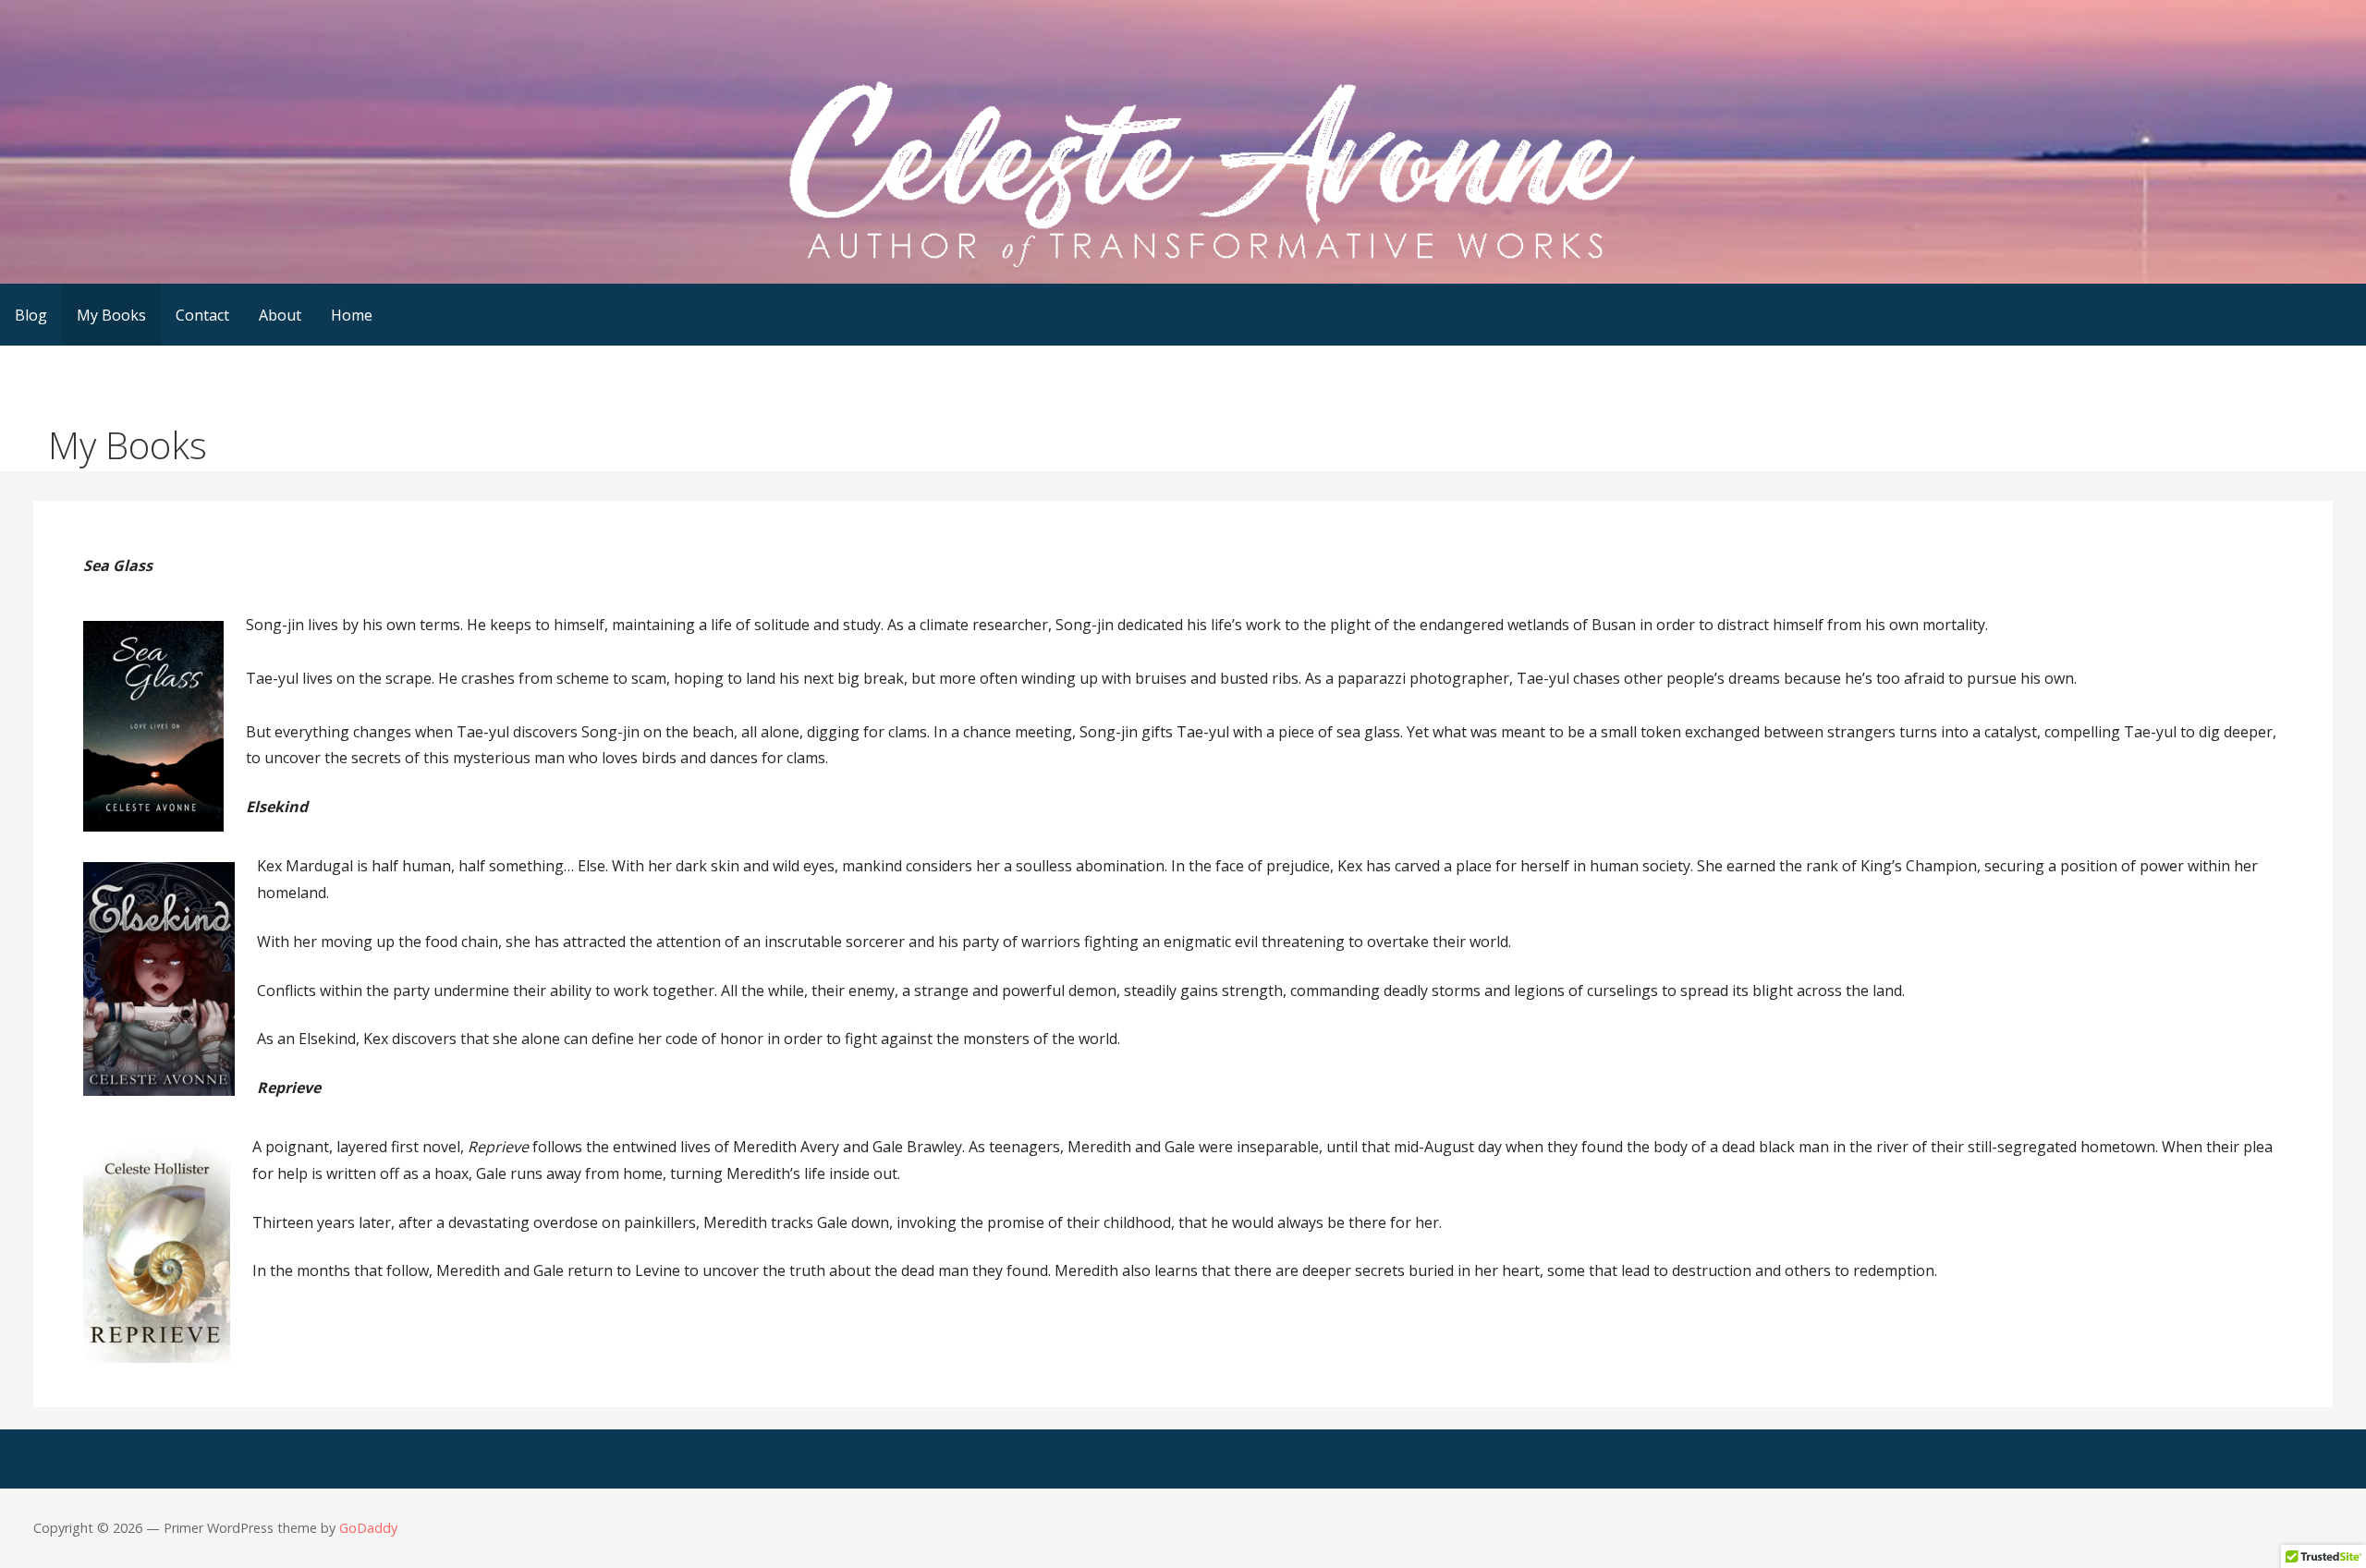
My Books (111, 315)
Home (352, 315)
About (280, 315)
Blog (31, 315)
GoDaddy (368, 1528)
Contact (202, 315)
